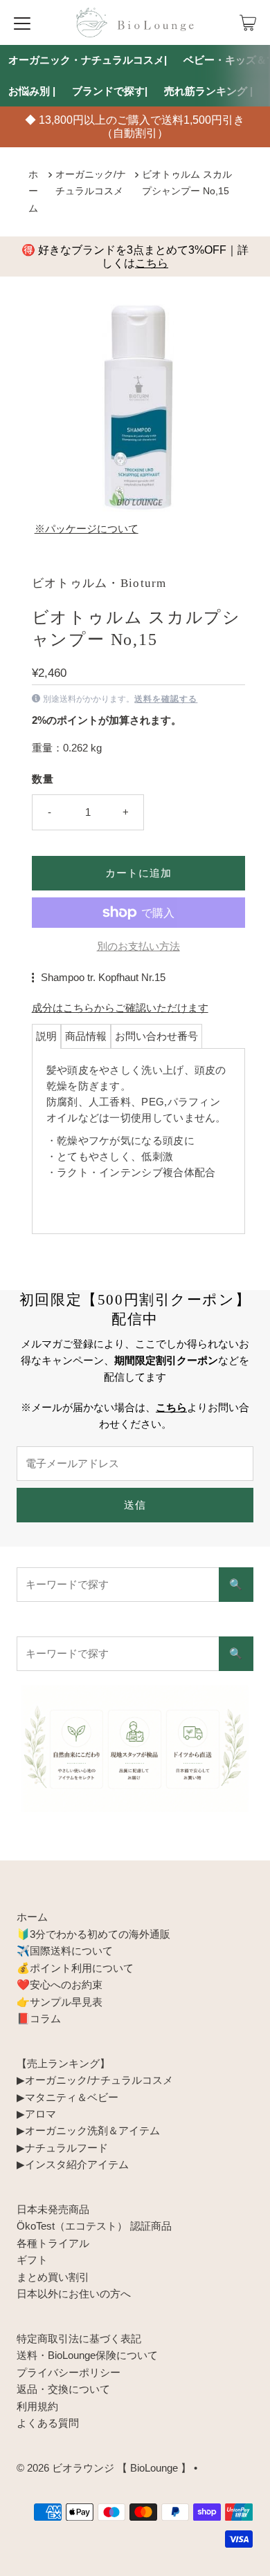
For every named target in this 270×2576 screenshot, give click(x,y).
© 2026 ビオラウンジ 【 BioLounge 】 (104, 2468)
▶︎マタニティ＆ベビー (67, 2097)
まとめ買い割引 (53, 2277)
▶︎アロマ (36, 2114)
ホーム (33, 192)
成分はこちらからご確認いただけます (120, 1008)
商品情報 (86, 1036)
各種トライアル (53, 2243)
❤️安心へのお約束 (60, 1985)
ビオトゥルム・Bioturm (99, 583)
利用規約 (37, 2406)
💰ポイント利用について (75, 1968)
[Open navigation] (22, 23)
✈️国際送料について (65, 1951)
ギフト (32, 2260)
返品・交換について (63, 2389)
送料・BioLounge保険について (87, 2355)
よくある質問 (48, 2423)
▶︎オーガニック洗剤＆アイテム (88, 2130)
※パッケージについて (87, 529)
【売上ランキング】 (63, 2063)
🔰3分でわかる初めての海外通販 (93, 1934)
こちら (152, 263)
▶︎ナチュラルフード (62, 2148)
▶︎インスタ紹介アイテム (73, 2164)
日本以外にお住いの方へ (74, 2294)
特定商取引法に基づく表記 (79, 2339)
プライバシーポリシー (69, 2372)
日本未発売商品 (53, 2209)
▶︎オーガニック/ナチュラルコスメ (95, 2080)
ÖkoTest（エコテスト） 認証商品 (94, 2226)
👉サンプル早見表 (60, 2002)
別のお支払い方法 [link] (138, 946)
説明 (46, 1036)
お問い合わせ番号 (156, 1036)
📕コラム (39, 2018)
